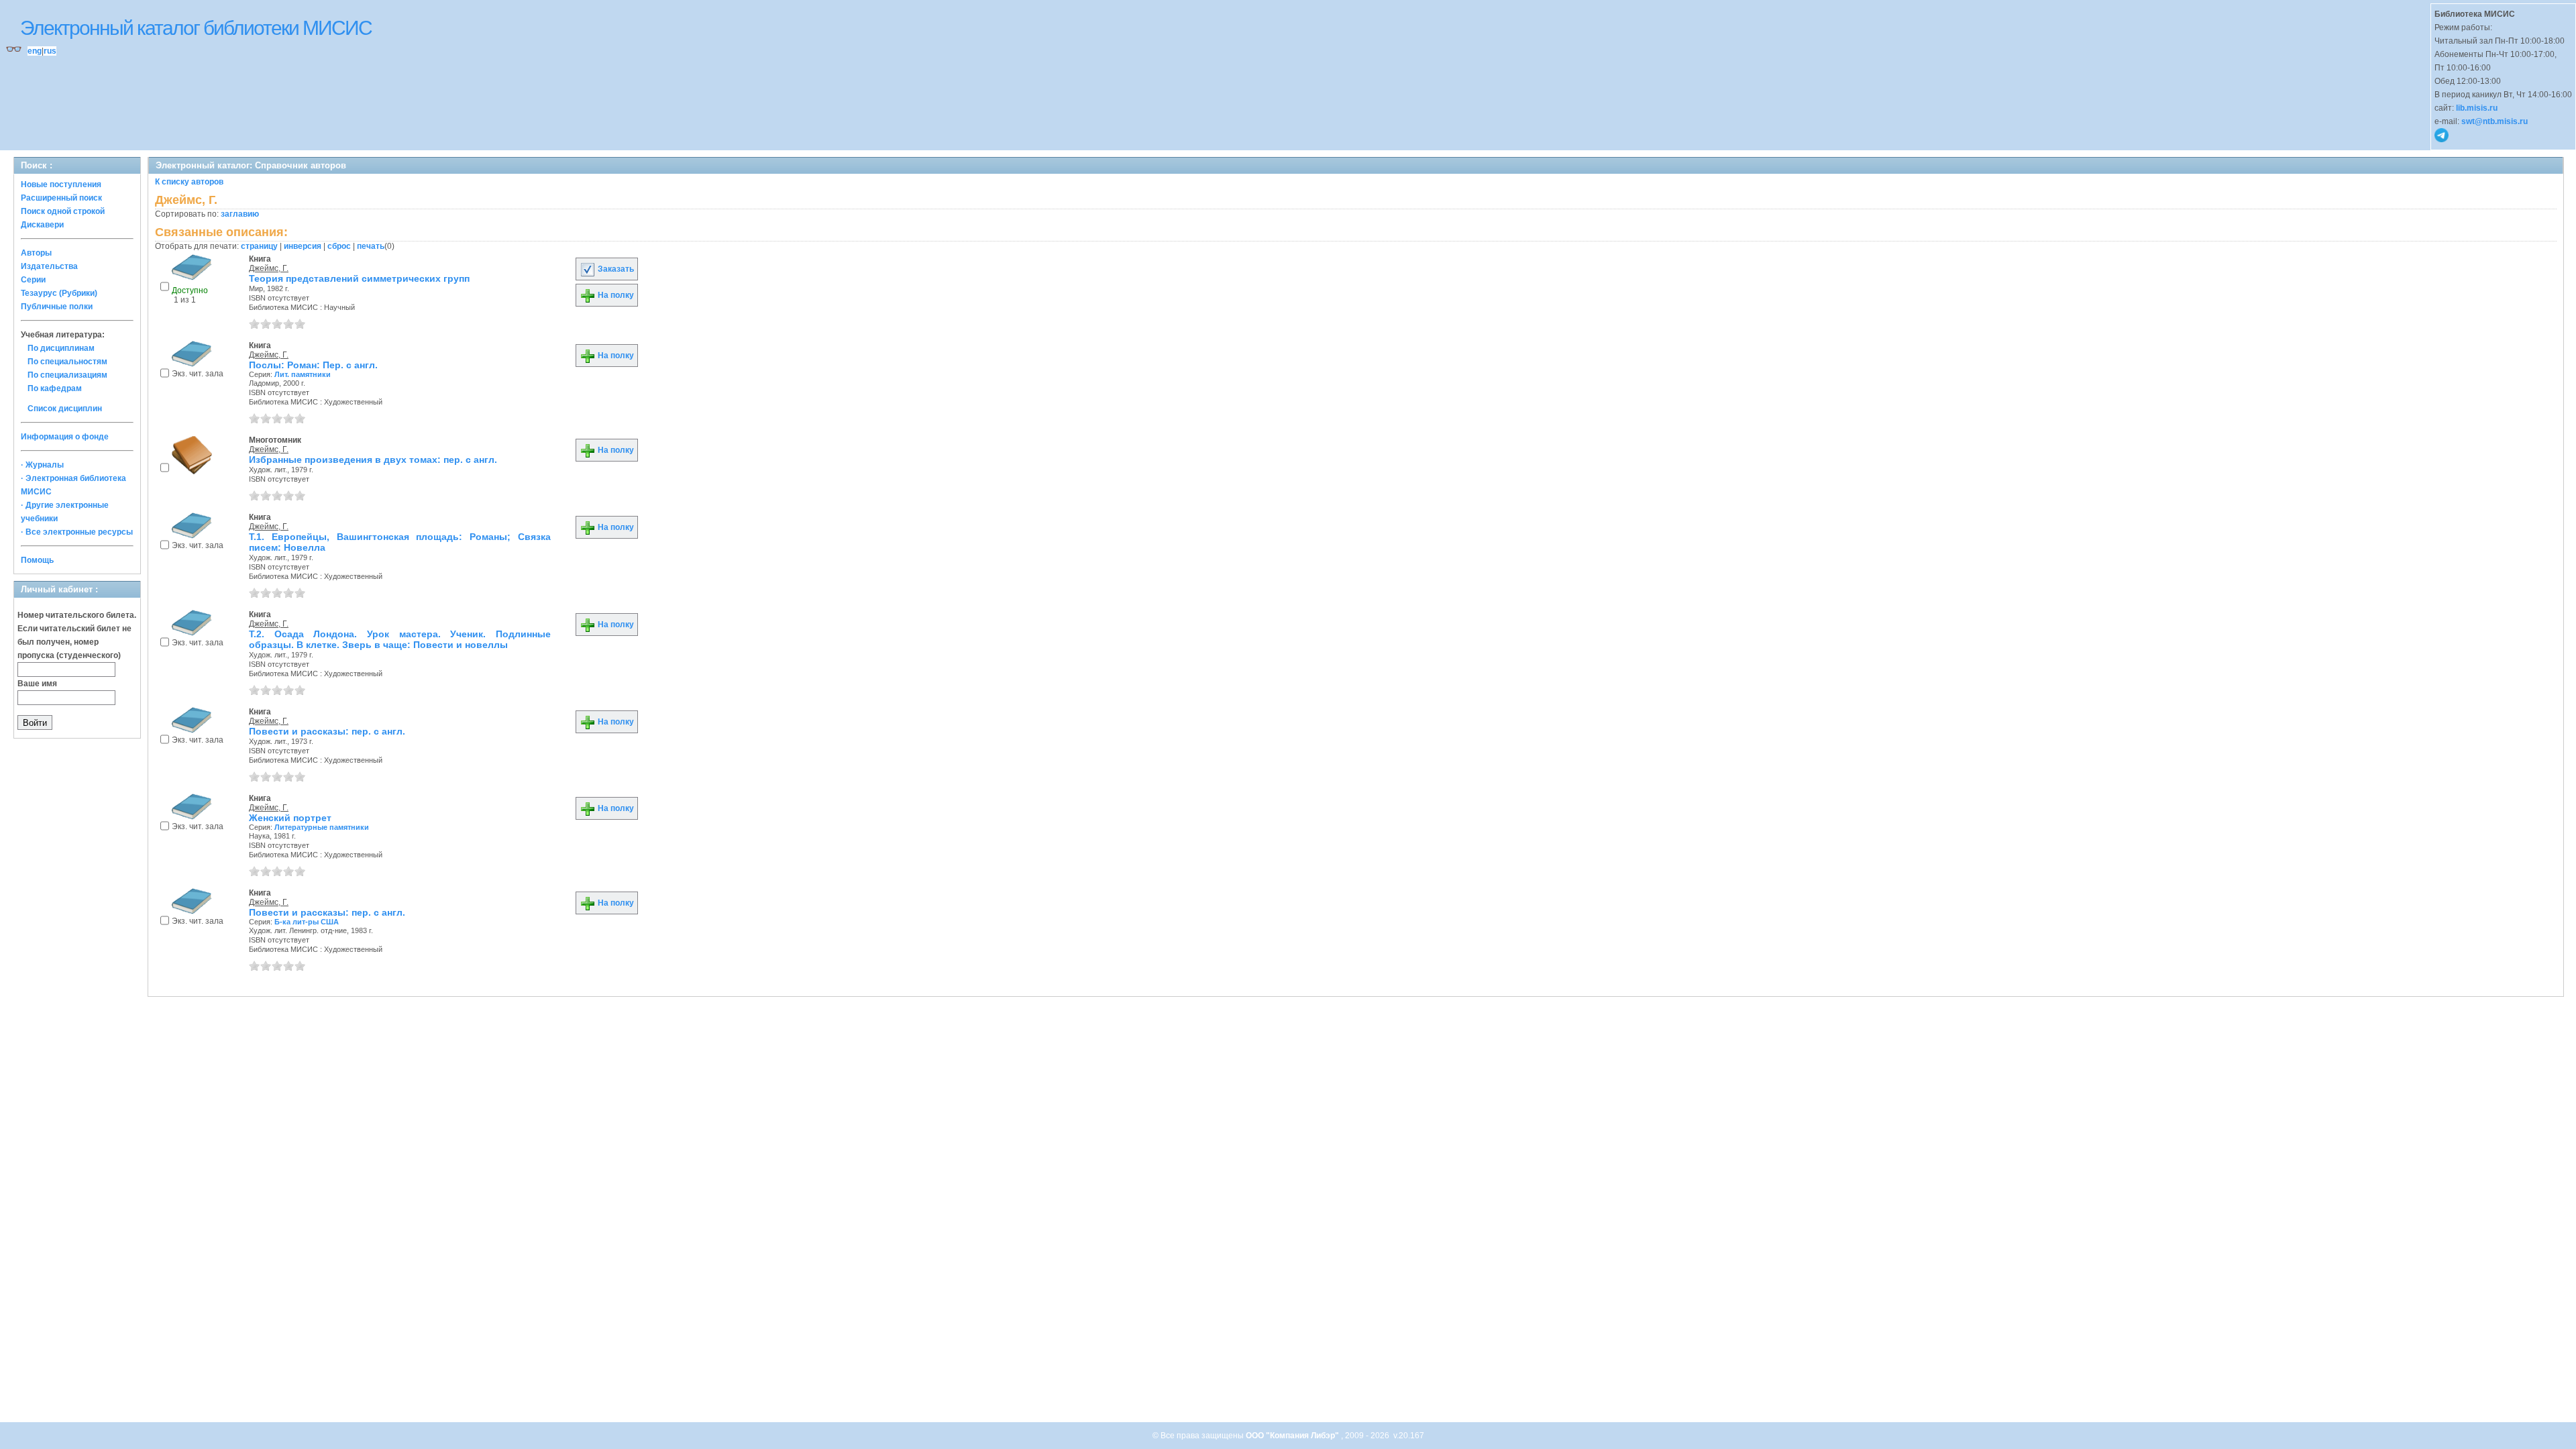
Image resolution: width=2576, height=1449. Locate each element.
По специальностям (67, 362)
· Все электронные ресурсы (77, 532)
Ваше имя (37, 684)
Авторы (36, 253)
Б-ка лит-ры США (307, 922)
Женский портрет (290, 818)
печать (371, 246)
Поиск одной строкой (63, 211)
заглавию (240, 214)
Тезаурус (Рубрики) (59, 293)
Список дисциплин (65, 409)
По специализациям (67, 375)
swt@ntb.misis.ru (2494, 121)
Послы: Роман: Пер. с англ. (313, 365)
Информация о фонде (65, 437)
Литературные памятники (322, 827)
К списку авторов (189, 182)
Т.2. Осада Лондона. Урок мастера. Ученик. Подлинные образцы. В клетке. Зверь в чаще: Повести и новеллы (400, 639)
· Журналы (42, 465)
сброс (339, 246)
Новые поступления (61, 184)
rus (50, 51)
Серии (33, 280)
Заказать (615, 269)
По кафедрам (55, 388)
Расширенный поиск (61, 198)
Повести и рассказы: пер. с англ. (327, 731)
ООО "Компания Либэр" (1293, 1436)
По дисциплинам (61, 348)
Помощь (37, 560)
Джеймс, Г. (269, 268)
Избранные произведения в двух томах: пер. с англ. (373, 460)
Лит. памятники (303, 374)
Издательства (49, 266)
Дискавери (42, 225)
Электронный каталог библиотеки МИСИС (196, 28)
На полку (615, 295)
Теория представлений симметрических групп (359, 278)
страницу (259, 246)
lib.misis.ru (2477, 108)
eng (35, 51)
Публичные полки (57, 307)
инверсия (303, 246)
